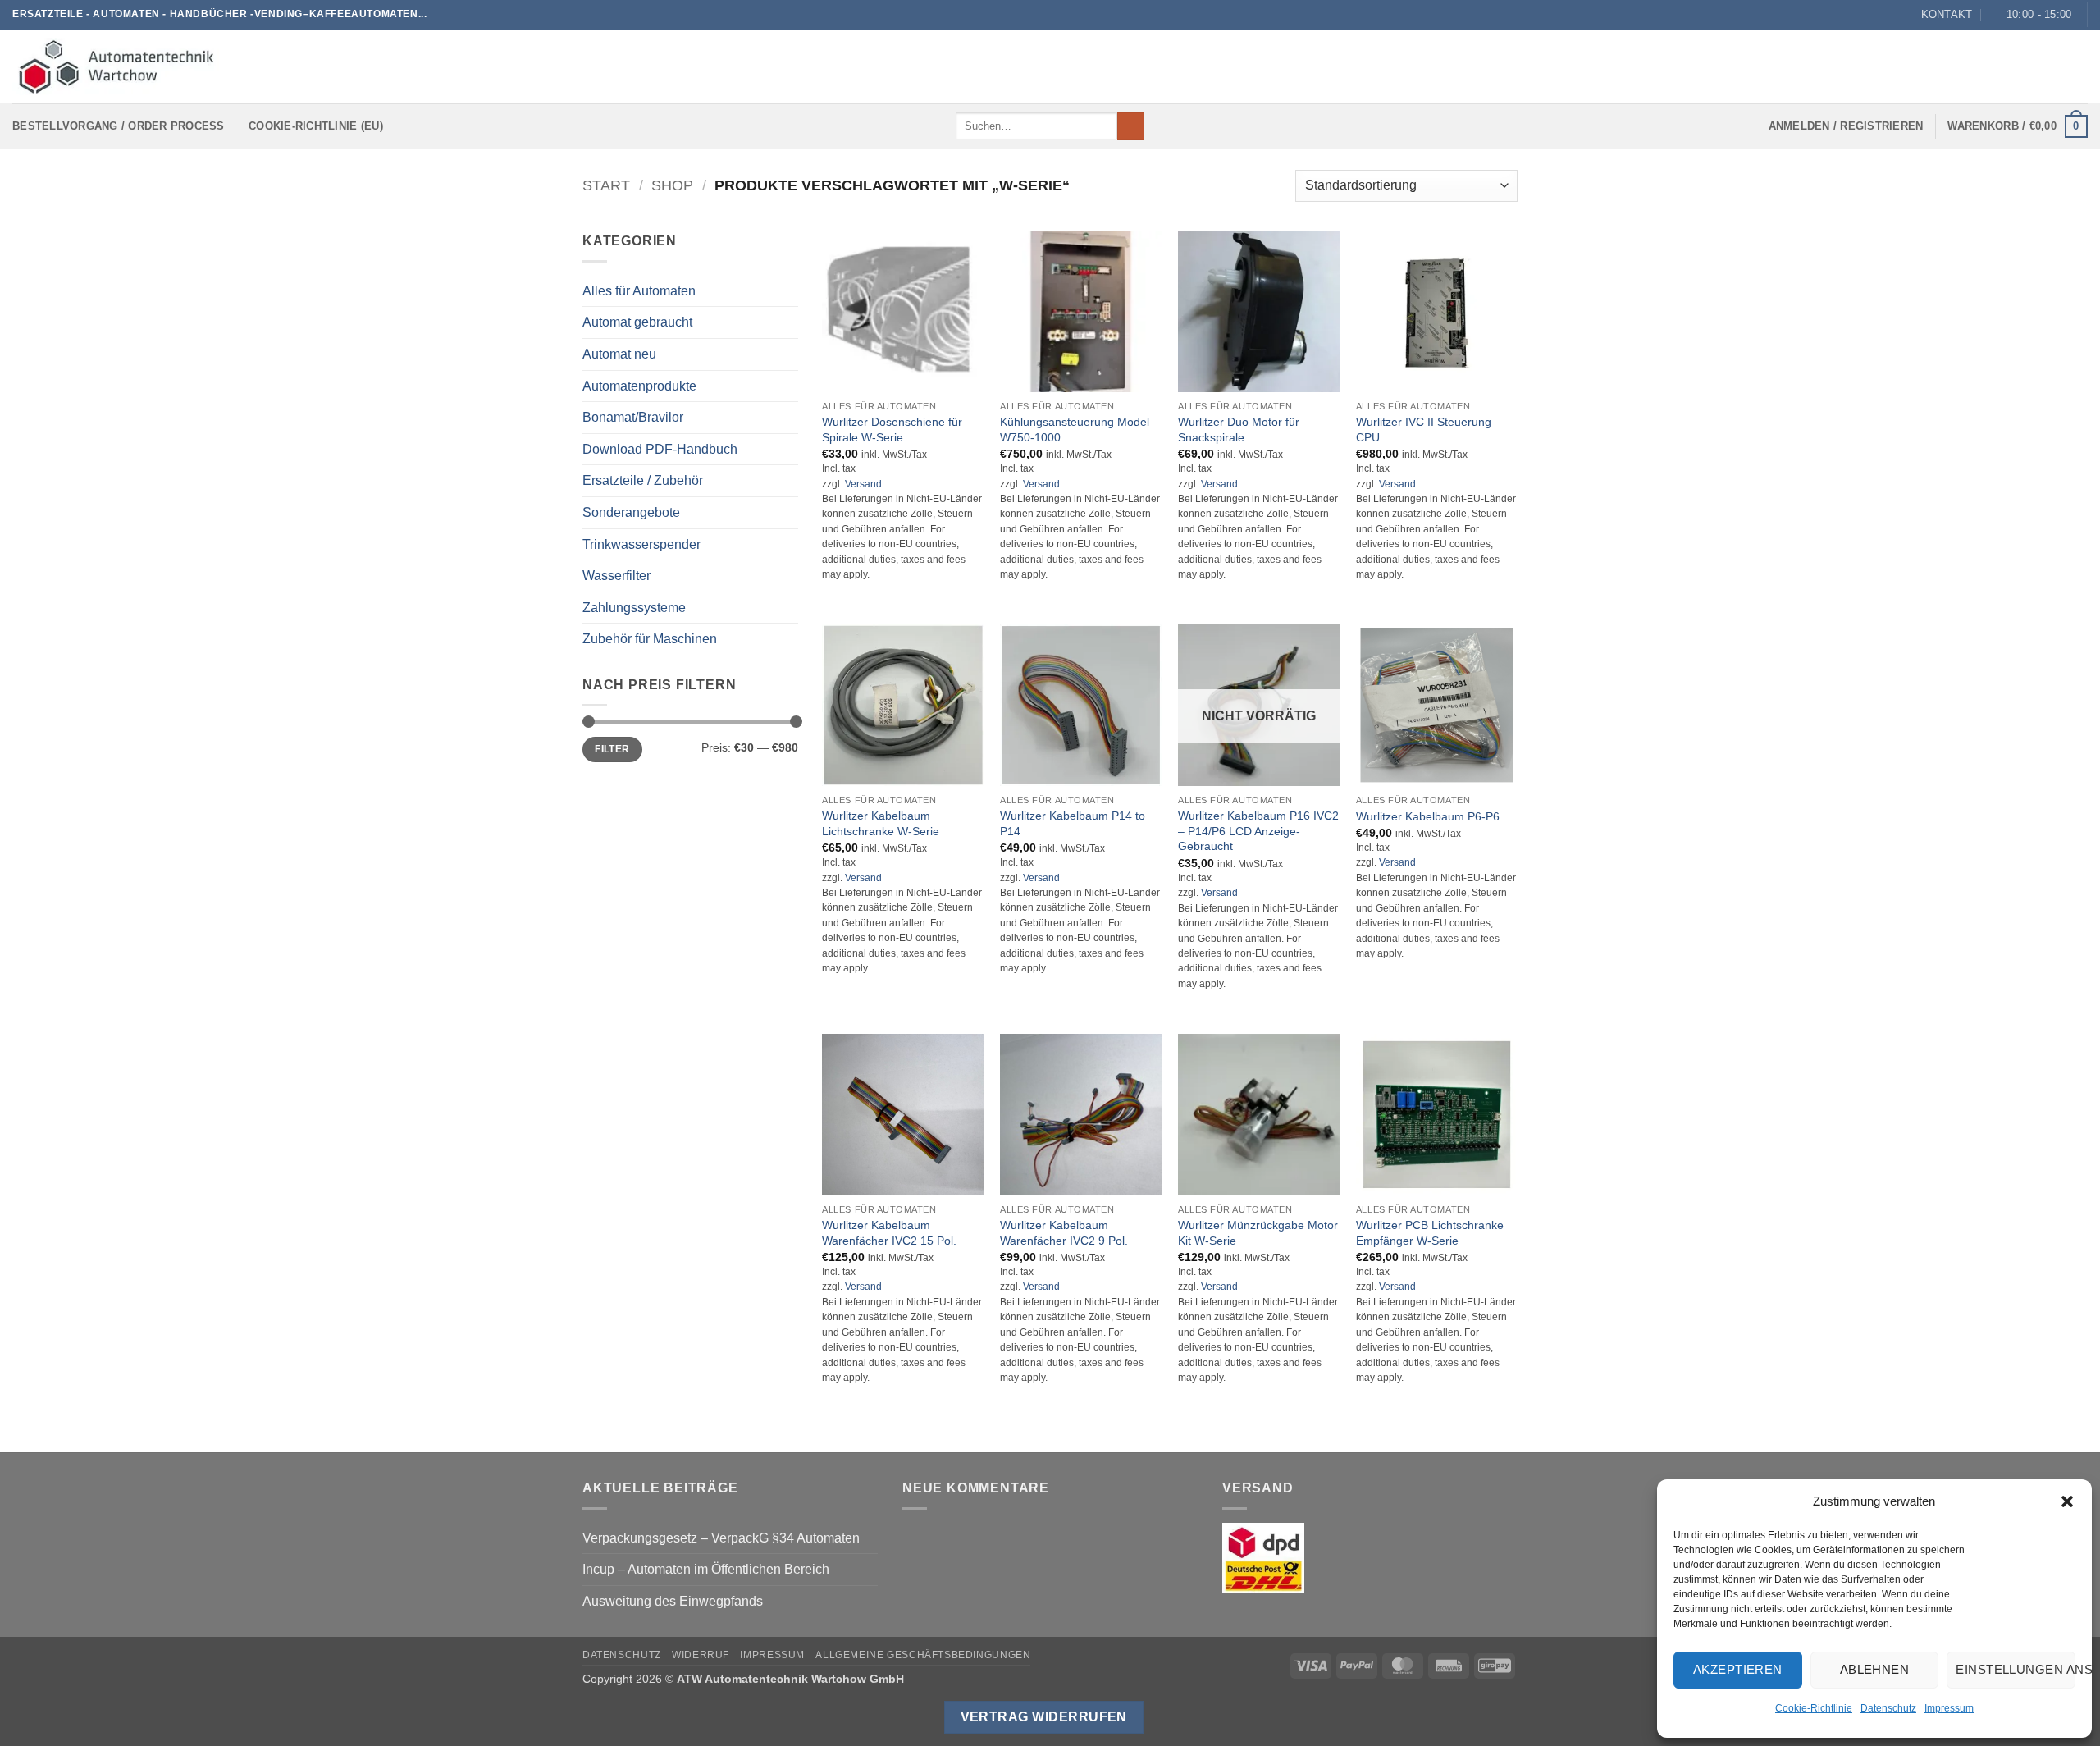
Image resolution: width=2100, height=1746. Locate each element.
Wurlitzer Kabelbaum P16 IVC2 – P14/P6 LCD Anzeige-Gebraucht (1258, 831)
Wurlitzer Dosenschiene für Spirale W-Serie (892, 430)
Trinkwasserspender (641, 544)
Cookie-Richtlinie (1814, 1708)
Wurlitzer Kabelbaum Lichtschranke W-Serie (881, 823)
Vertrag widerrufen (1044, 1717)
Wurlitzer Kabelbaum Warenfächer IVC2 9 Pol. (1064, 1233)
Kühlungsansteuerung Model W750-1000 (1075, 430)
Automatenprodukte (639, 386)
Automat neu (619, 354)
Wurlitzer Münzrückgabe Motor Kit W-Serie (1258, 1233)
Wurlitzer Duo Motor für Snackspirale (1239, 430)
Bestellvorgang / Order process (119, 126)
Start (606, 185)
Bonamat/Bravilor (633, 417)
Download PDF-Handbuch (660, 449)
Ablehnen (1875, 1669)
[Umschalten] (788, 449)
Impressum (1949, 1708)
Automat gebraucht (637, 322)
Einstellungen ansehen (2016, 1669)
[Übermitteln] (1131, 126)
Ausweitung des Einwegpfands (673, 1601)
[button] (2067, 1501)
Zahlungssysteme (634, 608)
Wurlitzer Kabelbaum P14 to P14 (1073, 823)
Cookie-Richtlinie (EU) (316, 126)
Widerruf (701, 1655)
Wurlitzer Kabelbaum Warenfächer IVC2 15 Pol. (889, 1233)
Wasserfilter (616, 576)
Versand (863, 484)
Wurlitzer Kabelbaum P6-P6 (1428, 816)
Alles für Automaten (639, 291)
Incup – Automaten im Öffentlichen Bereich (706, 1569)
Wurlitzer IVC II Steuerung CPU (1424, 430)
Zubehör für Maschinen (650, 639)
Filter (612, 749)
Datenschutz (1888, 1708)
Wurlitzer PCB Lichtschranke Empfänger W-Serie (1430, 1233)
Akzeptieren (1738, 1669)
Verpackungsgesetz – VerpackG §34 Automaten (721, 1538)
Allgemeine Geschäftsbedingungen (923, 1655)
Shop (672, 185)
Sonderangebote (631, 512)
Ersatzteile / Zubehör (643, 480)
